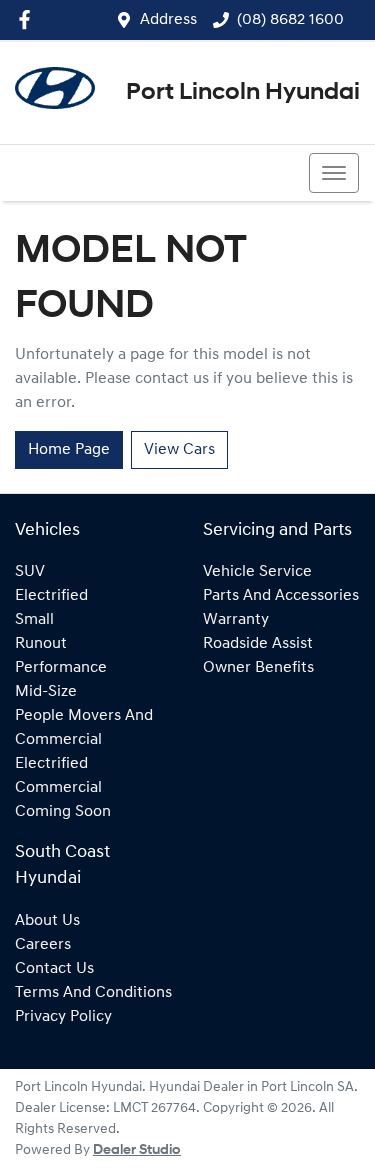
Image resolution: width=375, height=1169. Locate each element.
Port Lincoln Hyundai (243, 93)
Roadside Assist (258, 644)
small (34, 620)
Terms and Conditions (93, 993)
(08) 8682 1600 (290, 20)
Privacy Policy (63, 1017)
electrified (51, 596)
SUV (30, 572)
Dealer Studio (137, 1150)
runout (41, 644)
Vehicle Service (257, 572)
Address (168, 20)
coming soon (63, 812)
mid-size (46, 692)
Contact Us (54, 969)
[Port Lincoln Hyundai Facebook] (28, 19)
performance (61, 668)
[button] (334, 173)
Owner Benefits (258, 668)
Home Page (69, 450)
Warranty (236, 620)
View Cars (179, 450)
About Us (47, 921)
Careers (43, 945)
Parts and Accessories (281, 596)
